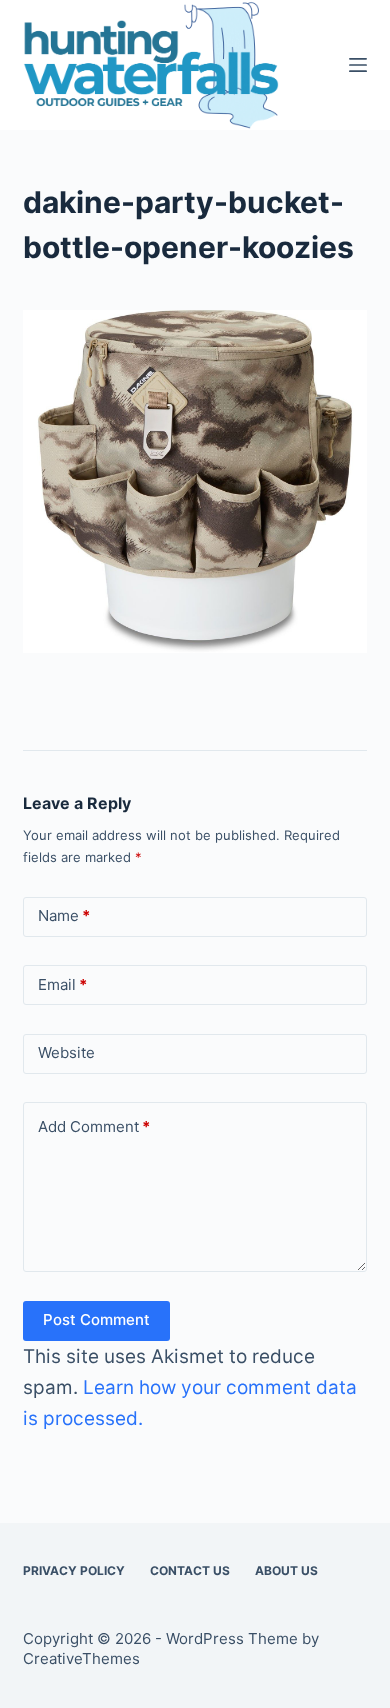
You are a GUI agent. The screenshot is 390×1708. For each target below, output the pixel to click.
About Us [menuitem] (286, 1570)
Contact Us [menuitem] (190, 1570)
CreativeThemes (81, 1658)
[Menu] (358, 65)
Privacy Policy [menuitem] (74, 1570)
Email (62, 984)
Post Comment (96, 1319)
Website (66, 1052)
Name (64, 915)
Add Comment (94, 1126)
